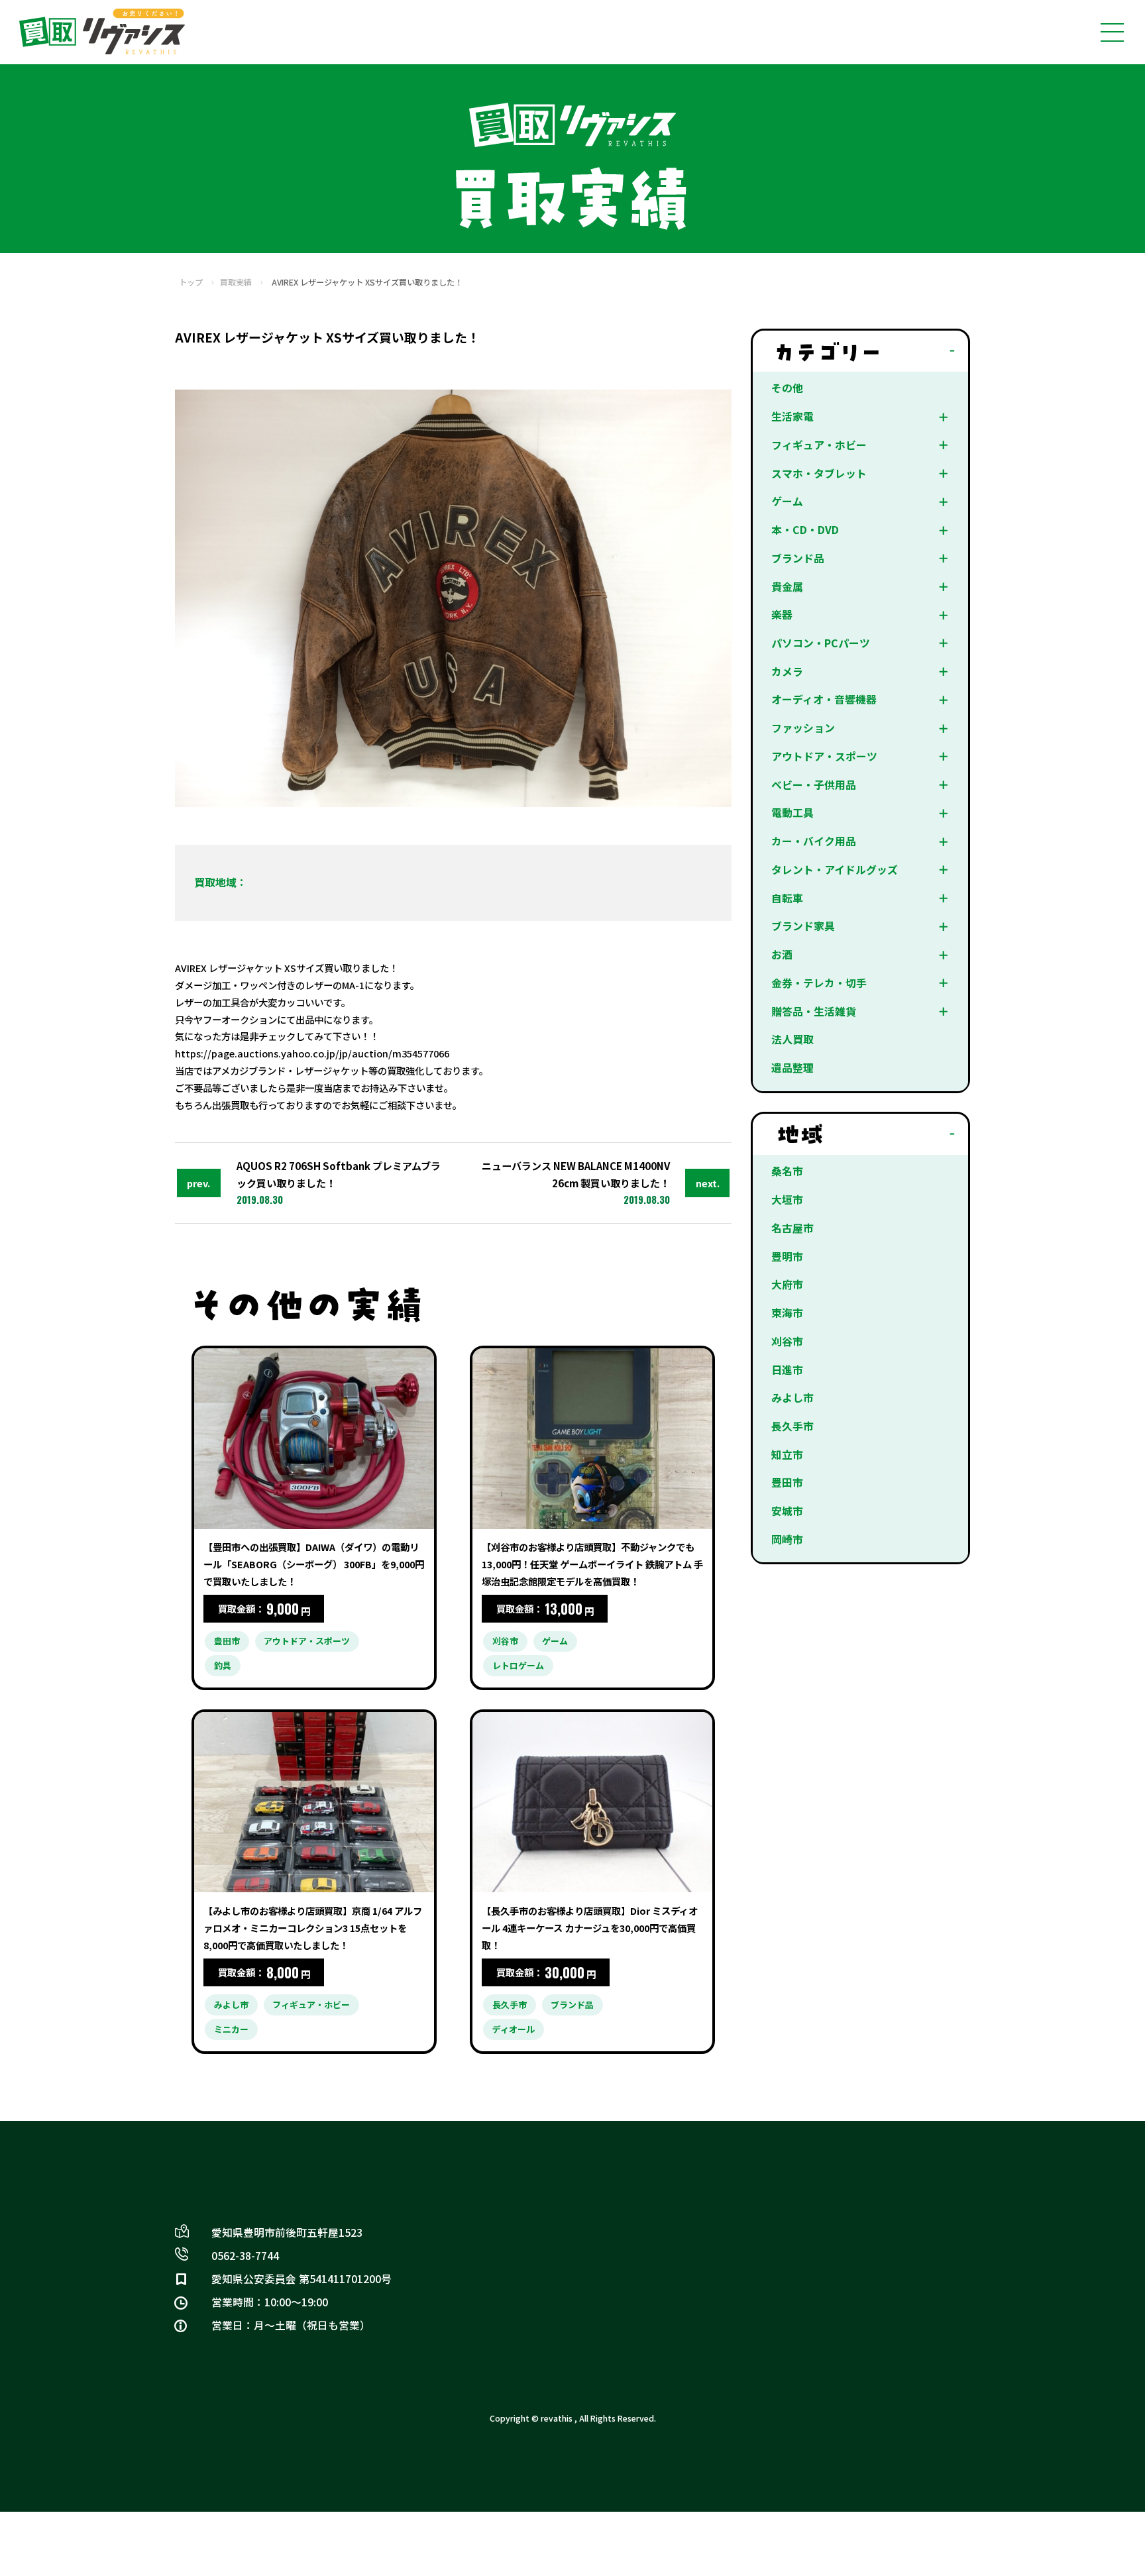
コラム (532, 2274)
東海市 (787, 1313)
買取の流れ (542, 2190)
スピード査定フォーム (567, 2253)
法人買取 (792, 1039)
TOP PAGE (543, 2169)
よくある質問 (749, 2211)
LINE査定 (742, 2232)
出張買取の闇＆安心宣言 (572, 2336)
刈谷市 (787, 1341)
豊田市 (787, 1482)
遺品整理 (792, 1068)
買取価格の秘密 (754, 2295)
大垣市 (787, 1200)
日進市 (787, 1370)
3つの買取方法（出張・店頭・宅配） (802, 2169)
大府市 (787, 1284)
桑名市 (787, 1171)
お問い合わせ (547, 2232)
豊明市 (787, 1257)
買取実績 (236, 282)
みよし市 (792, 1398)
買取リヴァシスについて (572, 2295)
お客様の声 (744, 2336)
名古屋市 (792, 1228)
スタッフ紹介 (547, 2316)
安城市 (787, 1511)
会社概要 (537, 2358)
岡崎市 (787, 1539)
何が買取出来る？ (759, 2190)
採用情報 (739, 2358)
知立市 (787, 1455)
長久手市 (792, 1426)
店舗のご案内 (749, 2316)
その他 (787, 388)
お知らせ (739, 2274)
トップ (191, 282)
